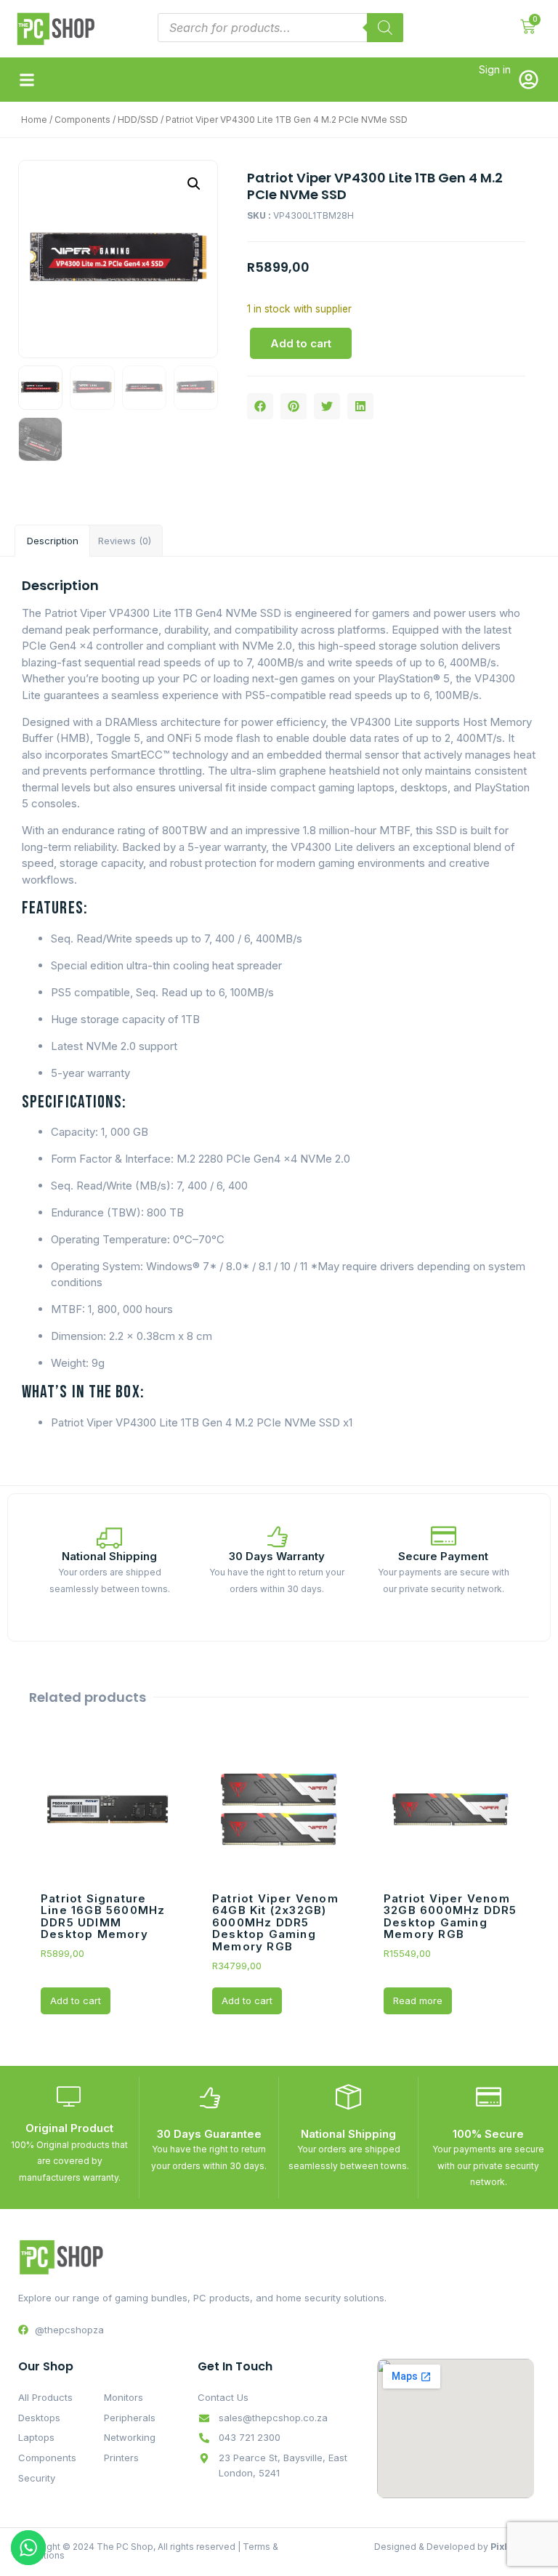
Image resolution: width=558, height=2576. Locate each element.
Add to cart (301, 343)
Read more (418, 2000)
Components (82, 120)
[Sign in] (529, 80)
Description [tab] (53, 541)
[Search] (385, 28)
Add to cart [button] (76, 2000)
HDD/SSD (138, 120)
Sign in (495, 69)
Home (34, 120)
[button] (27, 80)
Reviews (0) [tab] (125, 541)
